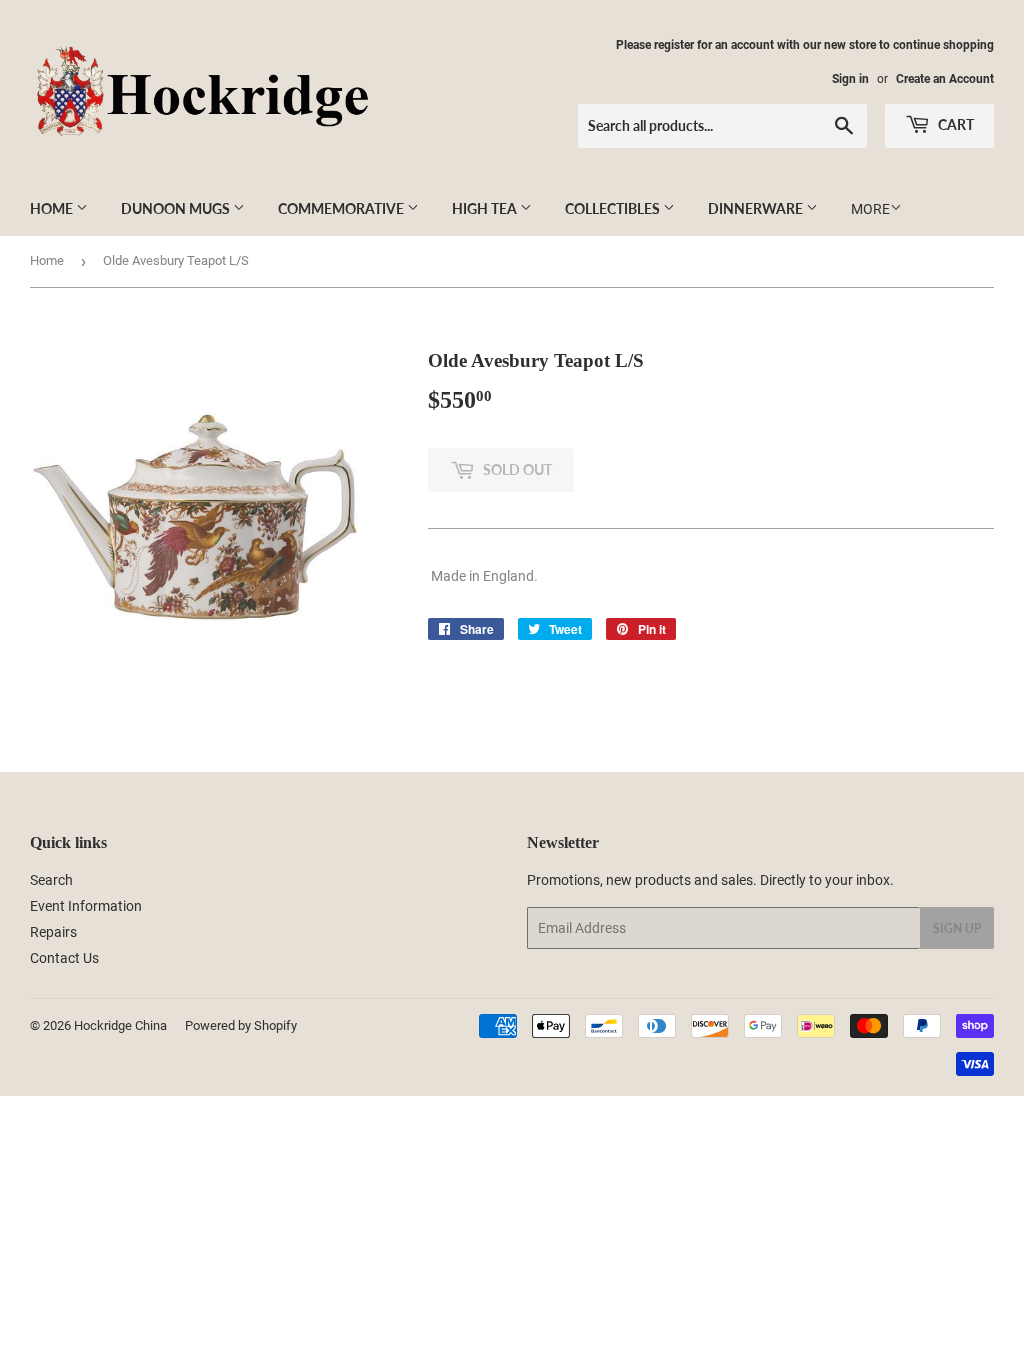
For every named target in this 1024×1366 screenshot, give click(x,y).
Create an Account (945, 79)
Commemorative (342, 208)
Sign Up (957, 928)
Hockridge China (120, 1025)
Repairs (53, 932)
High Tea (486, 208)
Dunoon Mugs (177, 208)
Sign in (850, 79)
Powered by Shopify (241, 1025)
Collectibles (614, 208)
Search (51, 880)
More (870, 209)
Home (53, 208)
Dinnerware (757, 208)
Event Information (86, 906)
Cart (954, 124)
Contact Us (64, 958)
